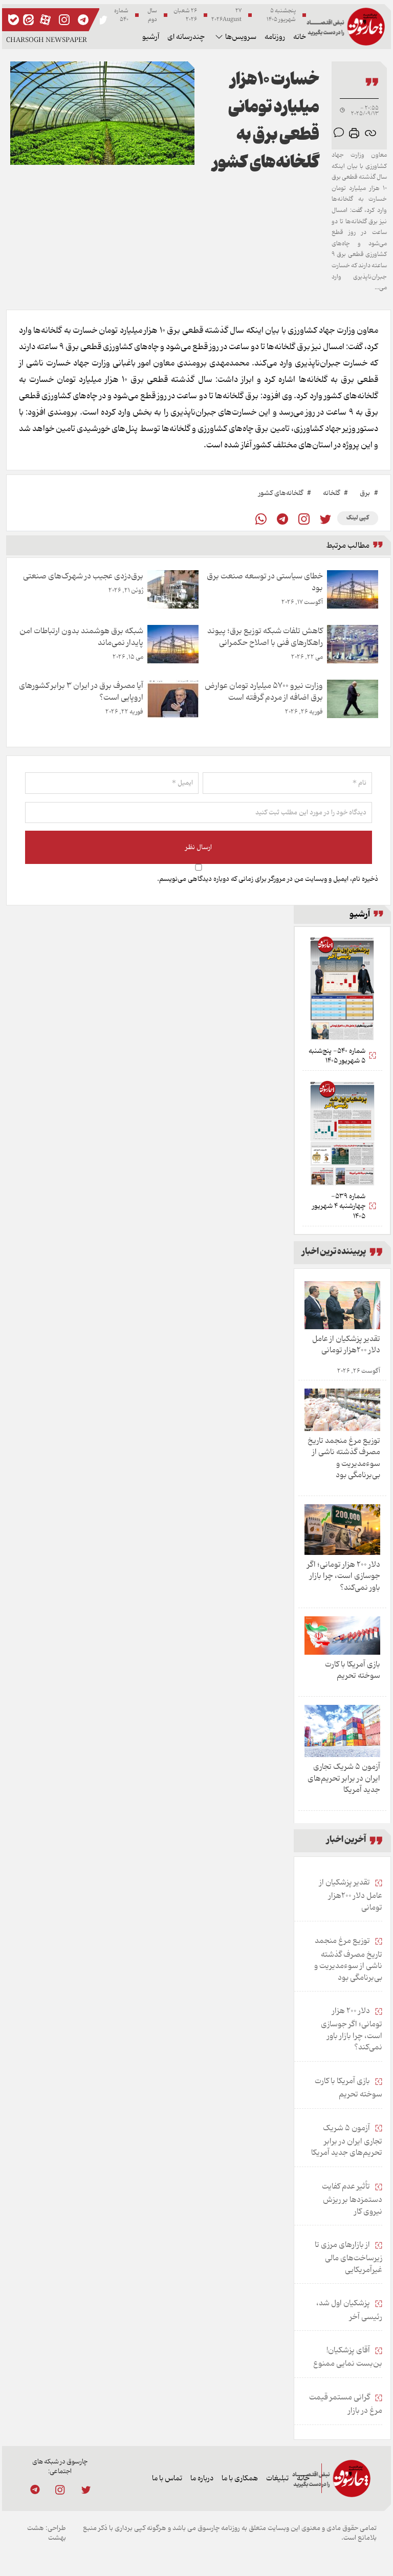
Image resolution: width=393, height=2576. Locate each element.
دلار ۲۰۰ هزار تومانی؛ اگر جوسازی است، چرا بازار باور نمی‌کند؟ (344, 1576)
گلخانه (331, 493)
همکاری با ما (240, 2478)
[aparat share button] (45, 20)
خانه (300, 37)
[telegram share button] (83, 20)
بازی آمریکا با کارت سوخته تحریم (353, 1670)
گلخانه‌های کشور (281, 493)
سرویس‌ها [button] (241, 37)
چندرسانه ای (186, 37)
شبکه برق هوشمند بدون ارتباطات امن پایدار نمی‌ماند (81, 637)
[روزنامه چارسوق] (346, 26)
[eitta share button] (28, 20)
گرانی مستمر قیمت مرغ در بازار (346, 2404)
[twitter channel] (85, 2490)
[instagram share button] (64, 20)
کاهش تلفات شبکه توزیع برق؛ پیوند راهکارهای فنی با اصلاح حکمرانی (265, 637)
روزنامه (275, 37)
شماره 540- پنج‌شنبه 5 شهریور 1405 (337, 1056)
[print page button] (354, 133)
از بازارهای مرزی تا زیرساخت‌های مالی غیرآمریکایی (348, 2257)
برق (365, 493)
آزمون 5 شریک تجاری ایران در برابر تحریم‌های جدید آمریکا (344, 1778)
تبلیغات (277, 2478)
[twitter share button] (102, 20)
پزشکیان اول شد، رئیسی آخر (349, 2310)
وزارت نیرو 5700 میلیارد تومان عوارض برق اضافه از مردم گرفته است (264, 691)
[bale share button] (14, 20)
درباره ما (202, 2478)
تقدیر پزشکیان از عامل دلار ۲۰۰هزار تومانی (346, 1345)
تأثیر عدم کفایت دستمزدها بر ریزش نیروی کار (352, 2199)
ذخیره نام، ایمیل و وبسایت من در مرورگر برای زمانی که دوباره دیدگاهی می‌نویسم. (268, 879)
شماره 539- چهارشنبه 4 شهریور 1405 (339, 1207)
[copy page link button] (370, 133)
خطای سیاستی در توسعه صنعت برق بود (265, 582)
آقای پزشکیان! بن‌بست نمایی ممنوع (348, 2357)
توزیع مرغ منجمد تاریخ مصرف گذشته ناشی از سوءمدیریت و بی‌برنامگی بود (344, 1458)
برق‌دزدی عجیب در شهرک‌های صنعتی (83, 576)
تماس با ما (167, 2478)
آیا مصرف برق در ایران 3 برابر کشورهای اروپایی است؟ (81, 691)
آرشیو (151, 37)
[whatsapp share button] (261, 519)
